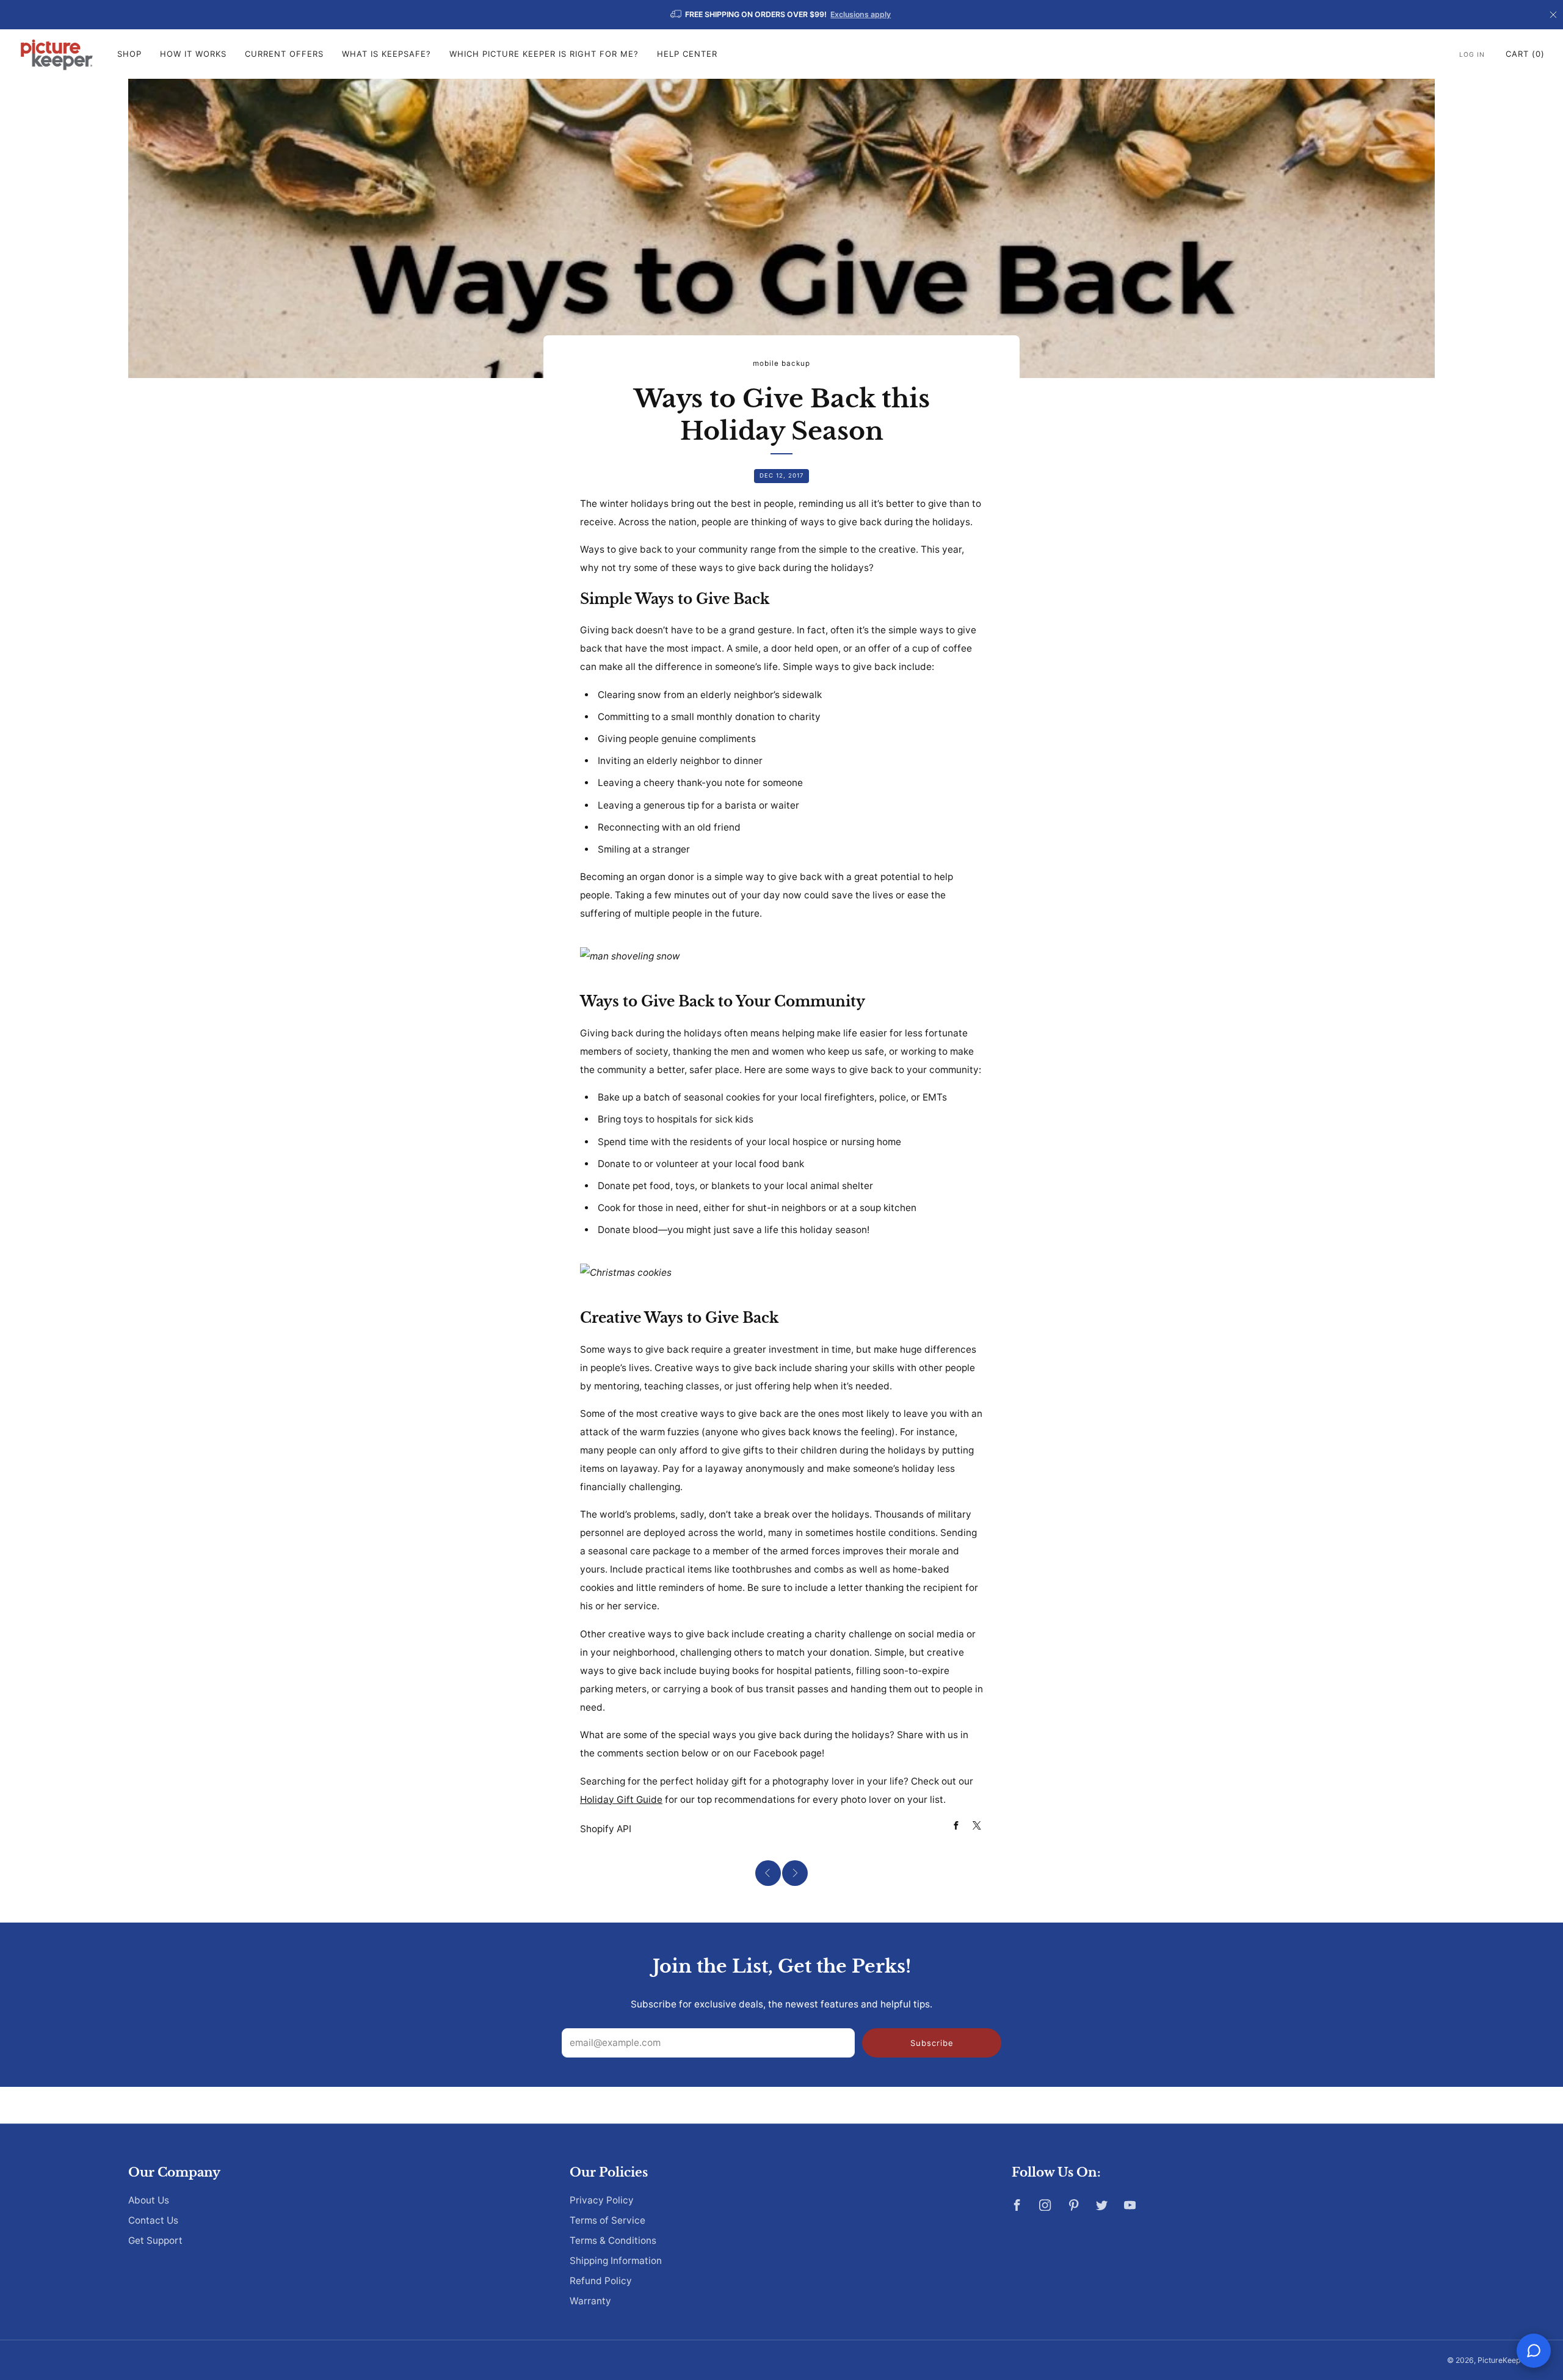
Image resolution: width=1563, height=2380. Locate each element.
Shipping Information (616, 2261)
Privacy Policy (602, 2200)
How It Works (193, 54)
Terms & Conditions (613, 2240)
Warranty (590, 2301)
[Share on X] (977, 1826)
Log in (1472, 55)
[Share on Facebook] (956, 1826)
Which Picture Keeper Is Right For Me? (544, 54)
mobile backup (781, 363)
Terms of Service (607, 2220)
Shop (129, 54)
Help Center (687, 54)
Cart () (1525, 54)
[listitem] (781, 15)
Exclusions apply (861, 14)
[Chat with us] (1534, 2351)
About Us (149, 2200)
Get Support (155, 2240)
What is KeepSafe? (386, 54)
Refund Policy (601, 2281)
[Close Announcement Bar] (1553, 15)
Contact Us (153, 2220)
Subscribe (932, 2043)
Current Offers (284, 54)
